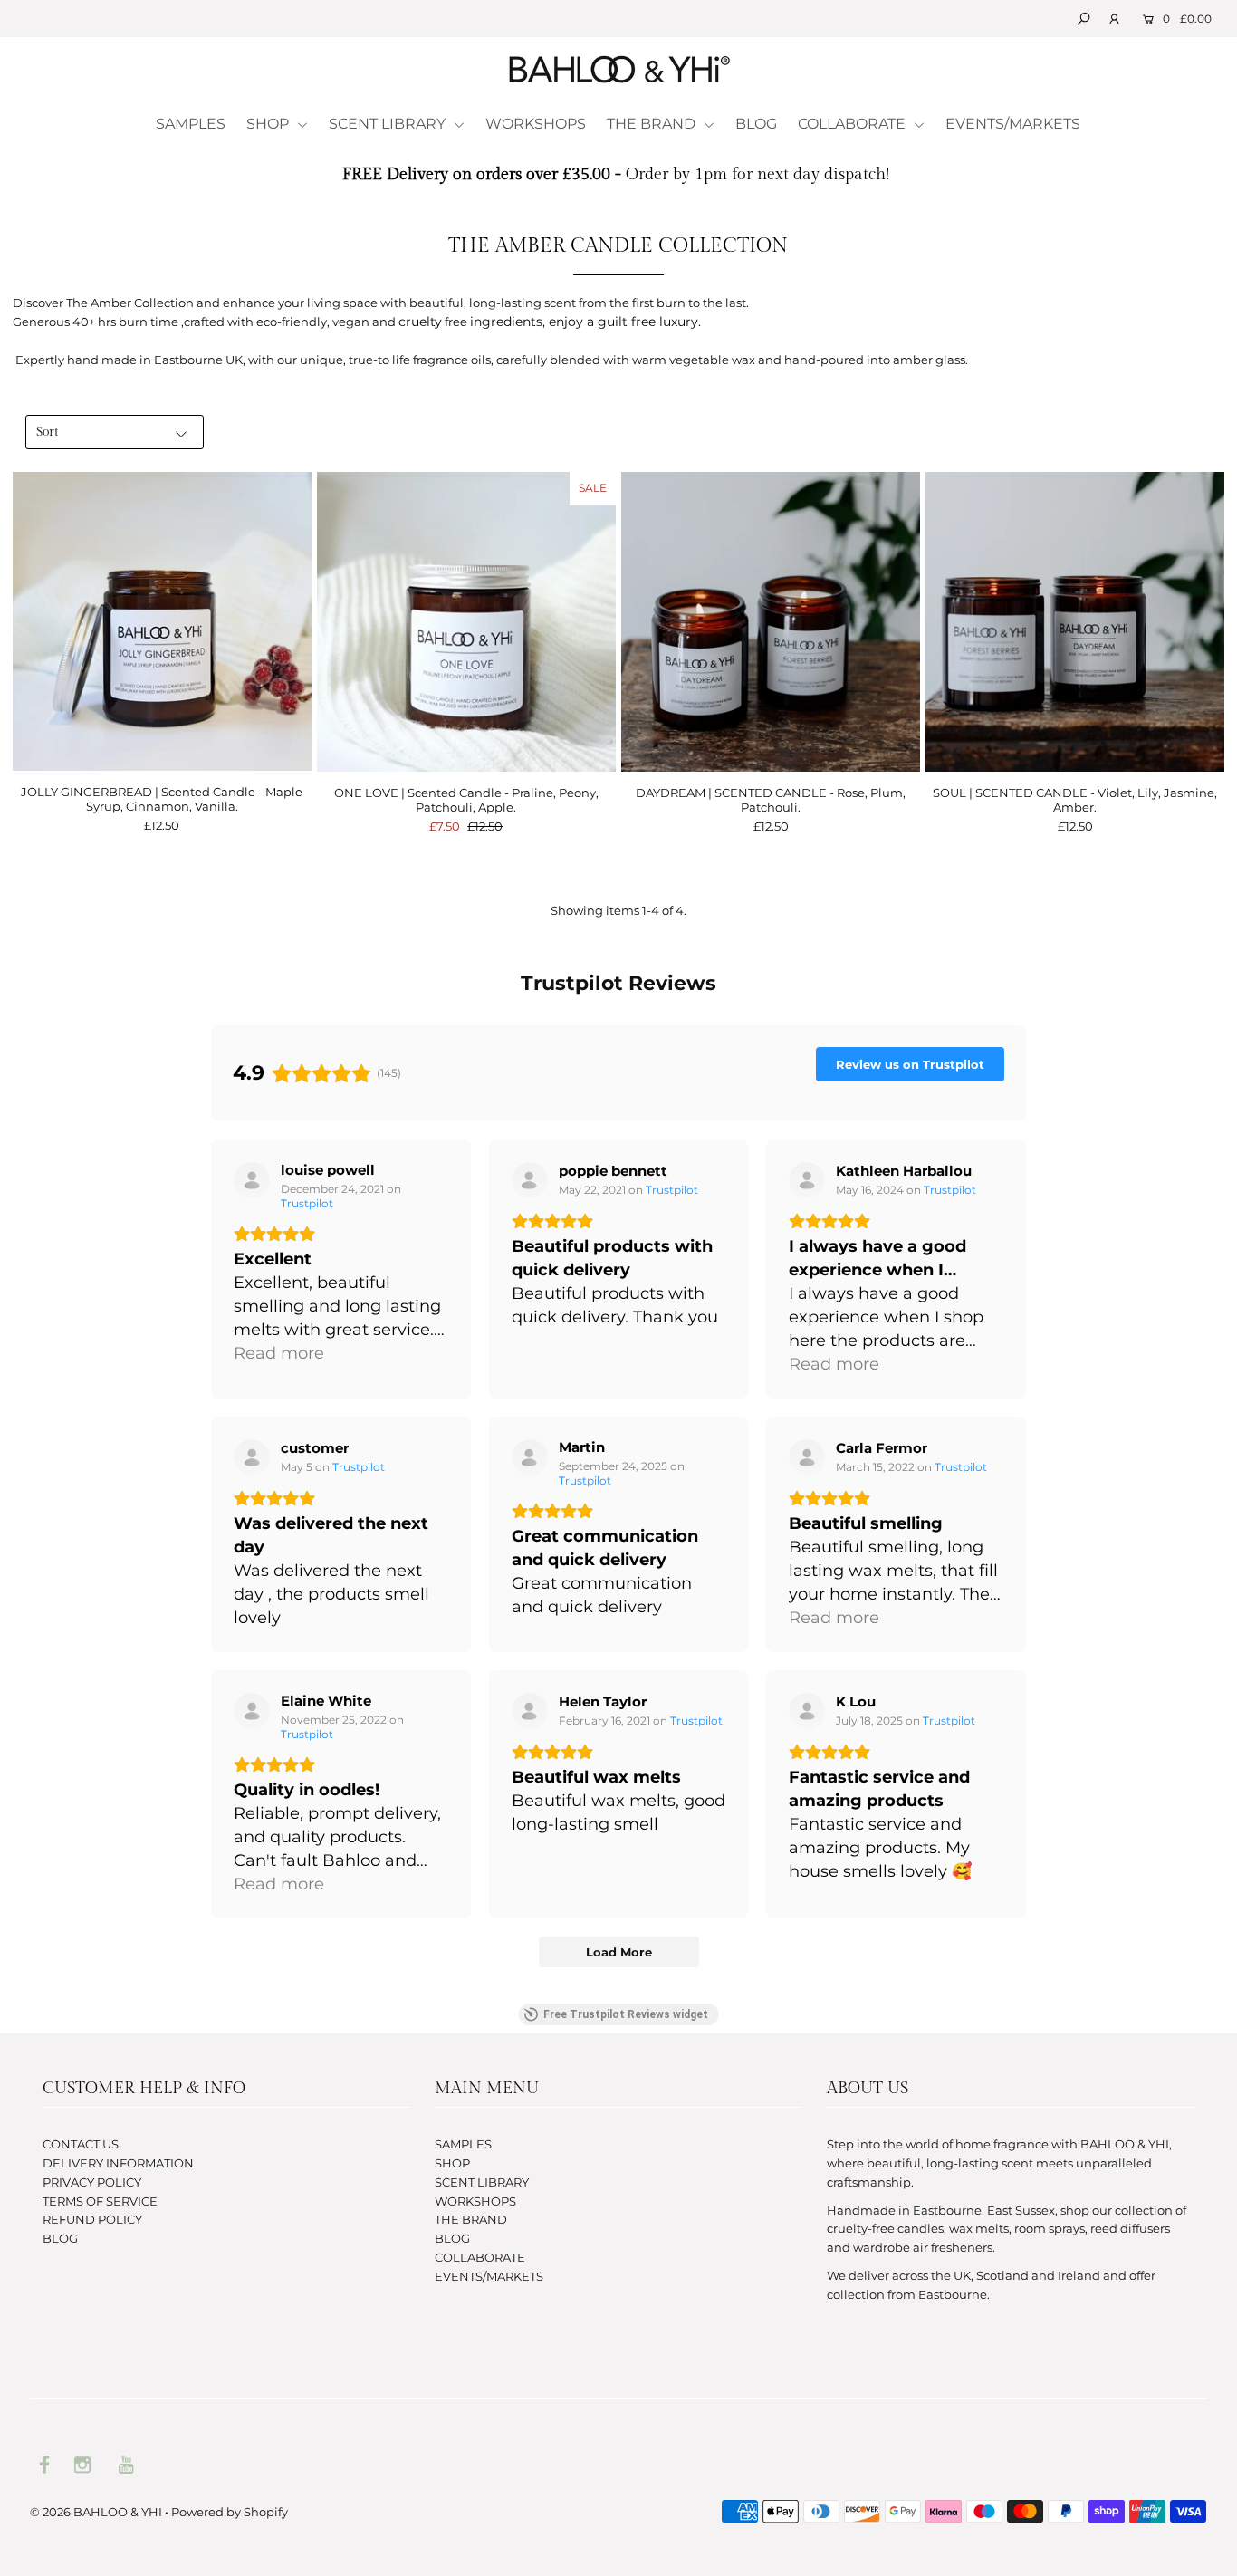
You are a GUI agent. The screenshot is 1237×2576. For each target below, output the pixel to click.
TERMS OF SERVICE (100, 2201)
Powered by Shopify (230, 2512)
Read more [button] (279, 1353)
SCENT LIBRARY (389, 124)
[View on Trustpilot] (252, 1180)
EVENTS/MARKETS (1013, 124)
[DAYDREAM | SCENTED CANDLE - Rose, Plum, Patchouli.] (771, 621)
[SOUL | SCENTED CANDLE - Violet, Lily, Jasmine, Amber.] (1075, 621)
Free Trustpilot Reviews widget (626, 2014)
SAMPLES (191, 124)
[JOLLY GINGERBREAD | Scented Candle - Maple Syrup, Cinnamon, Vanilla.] (162, 621)
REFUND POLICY (92, 2219)
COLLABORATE (853, 124)
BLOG (756, 124)
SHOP (269, 124)
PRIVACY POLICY (92, 2182)
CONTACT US (81, 2144)
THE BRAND (653, 124)
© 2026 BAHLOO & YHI (96, 2512)
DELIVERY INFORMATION (118, 2163)
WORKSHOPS (536, 124)
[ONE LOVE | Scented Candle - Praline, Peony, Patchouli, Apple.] (466, 621)
